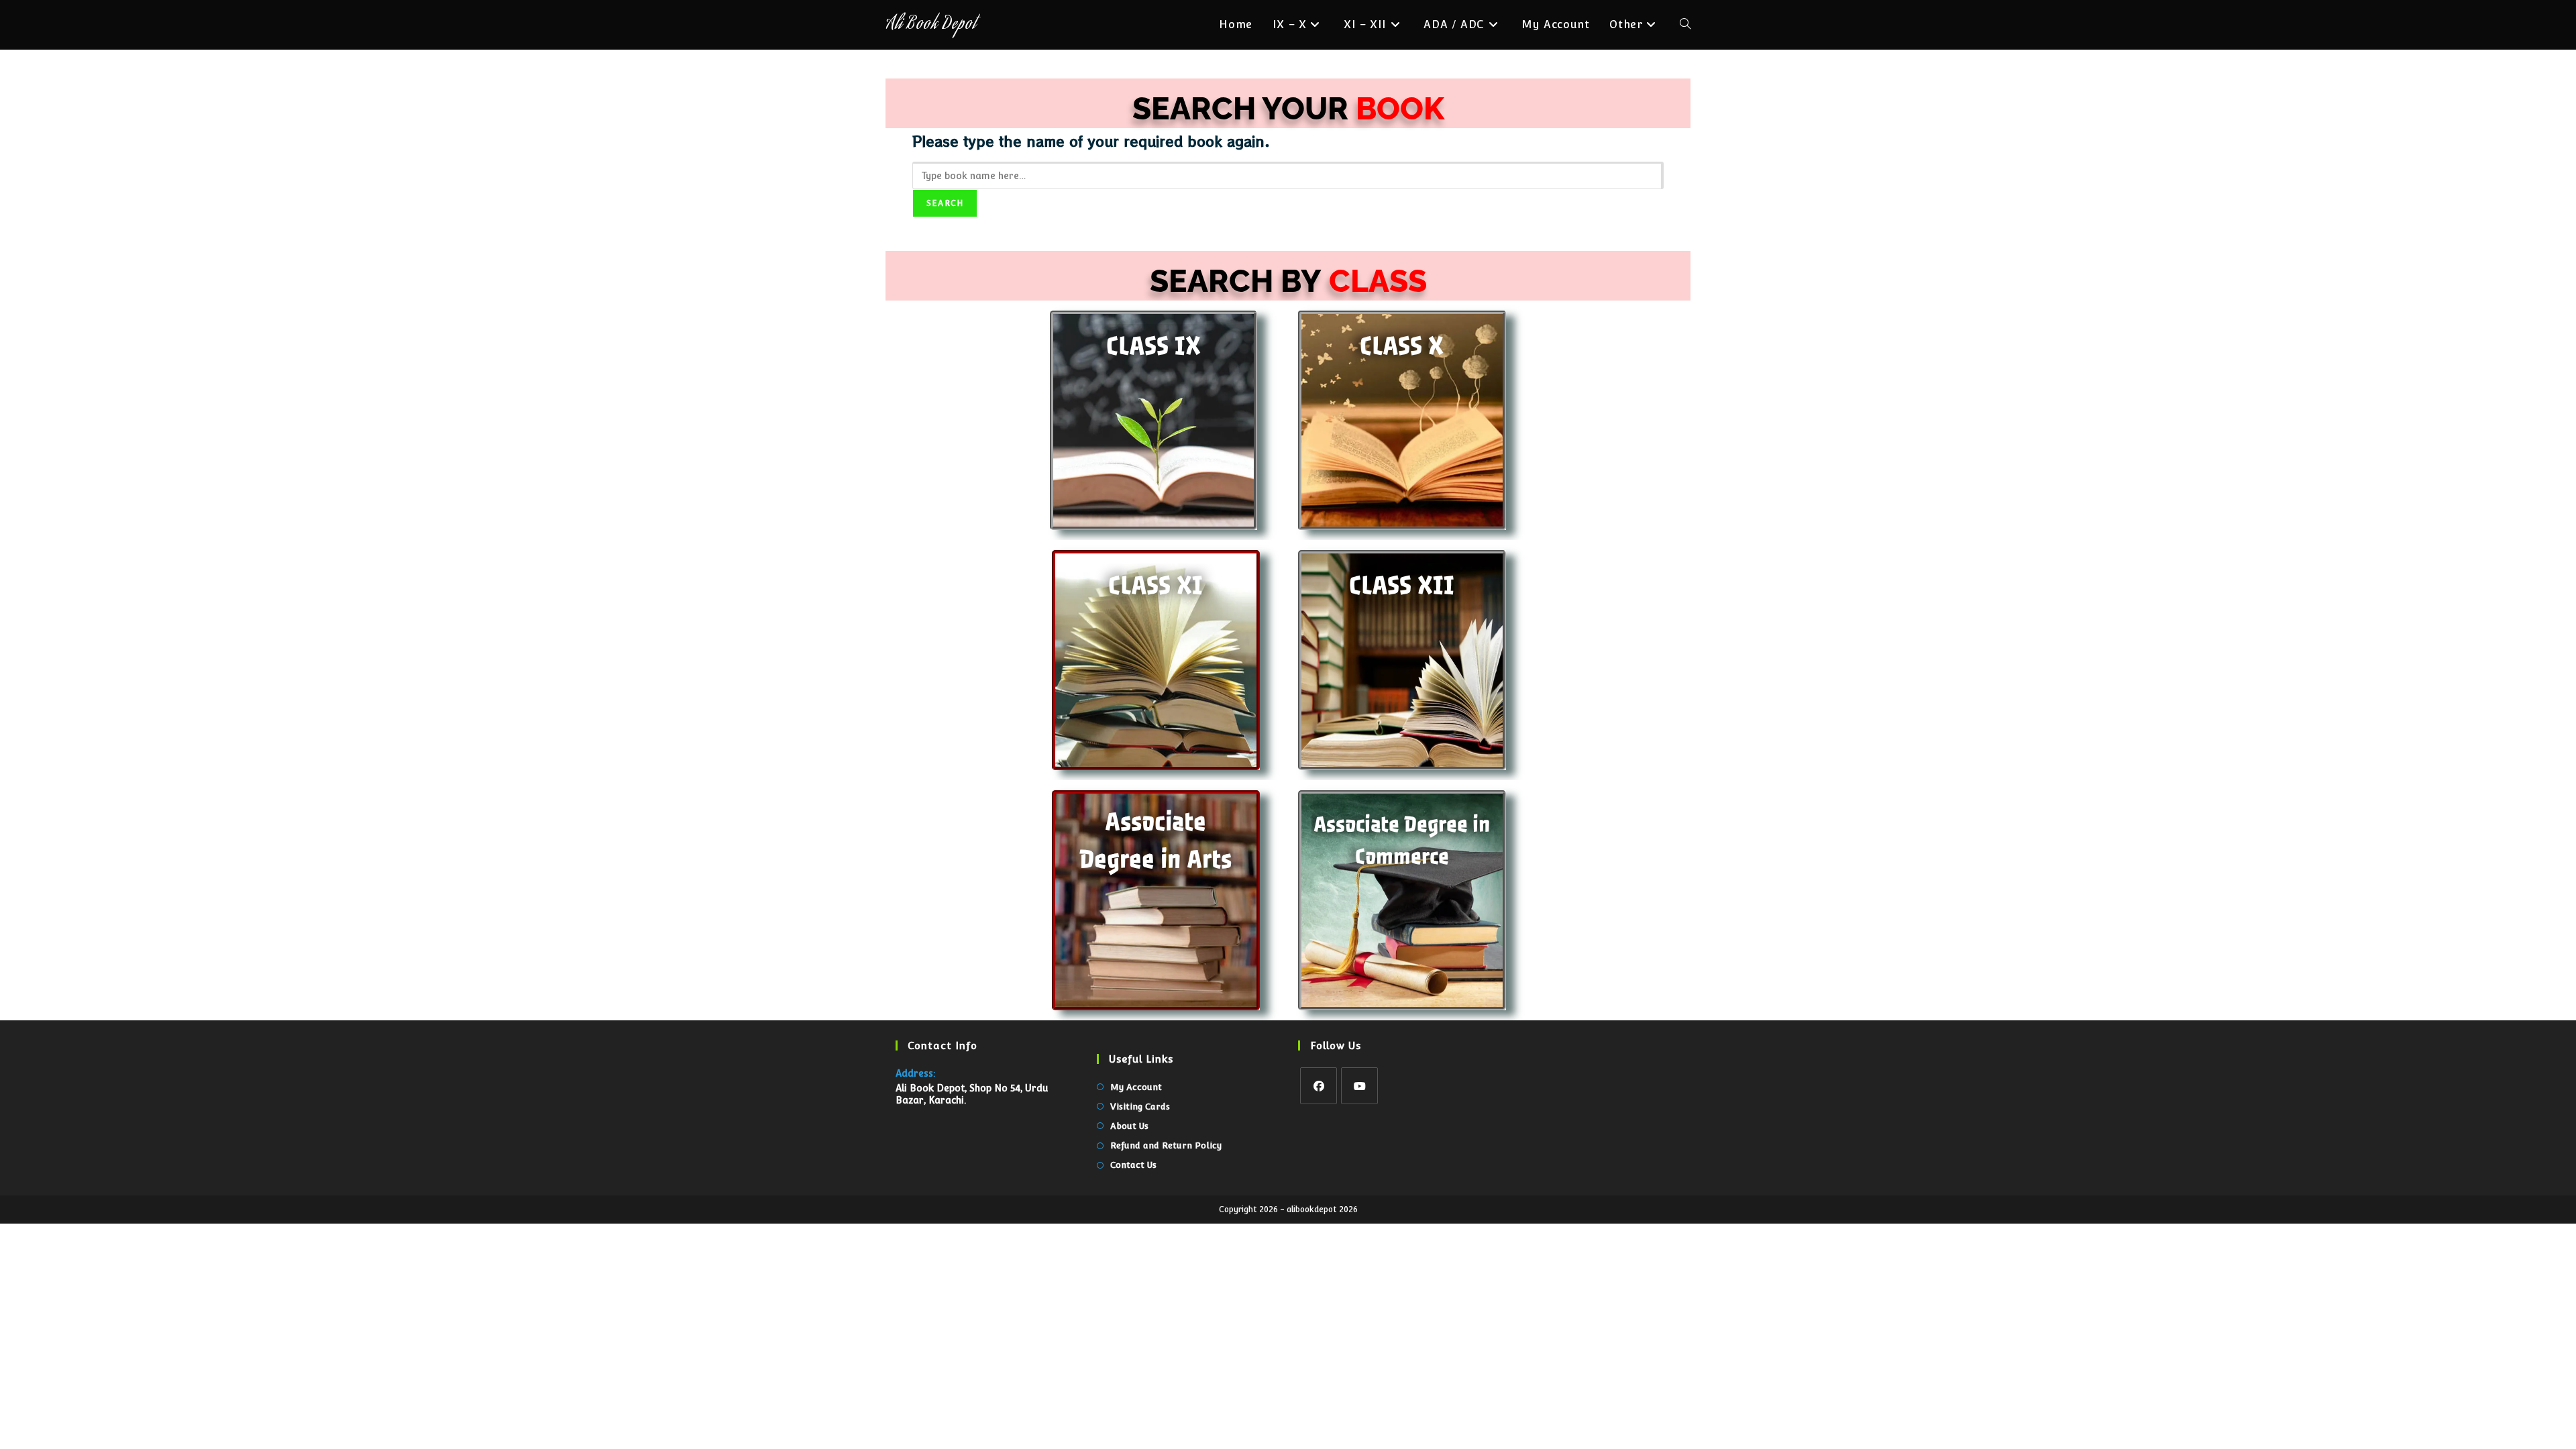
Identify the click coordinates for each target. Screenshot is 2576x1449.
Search (945, 203)
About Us (1129, 1126)
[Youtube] (1359, 1086)
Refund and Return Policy (1166, 1145)
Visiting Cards (1140, 1107)
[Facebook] (1319, 1086)
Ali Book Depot (931, 25)
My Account (1136, 1087)
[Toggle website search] (1685, 25)
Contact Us (1133, 1165)
